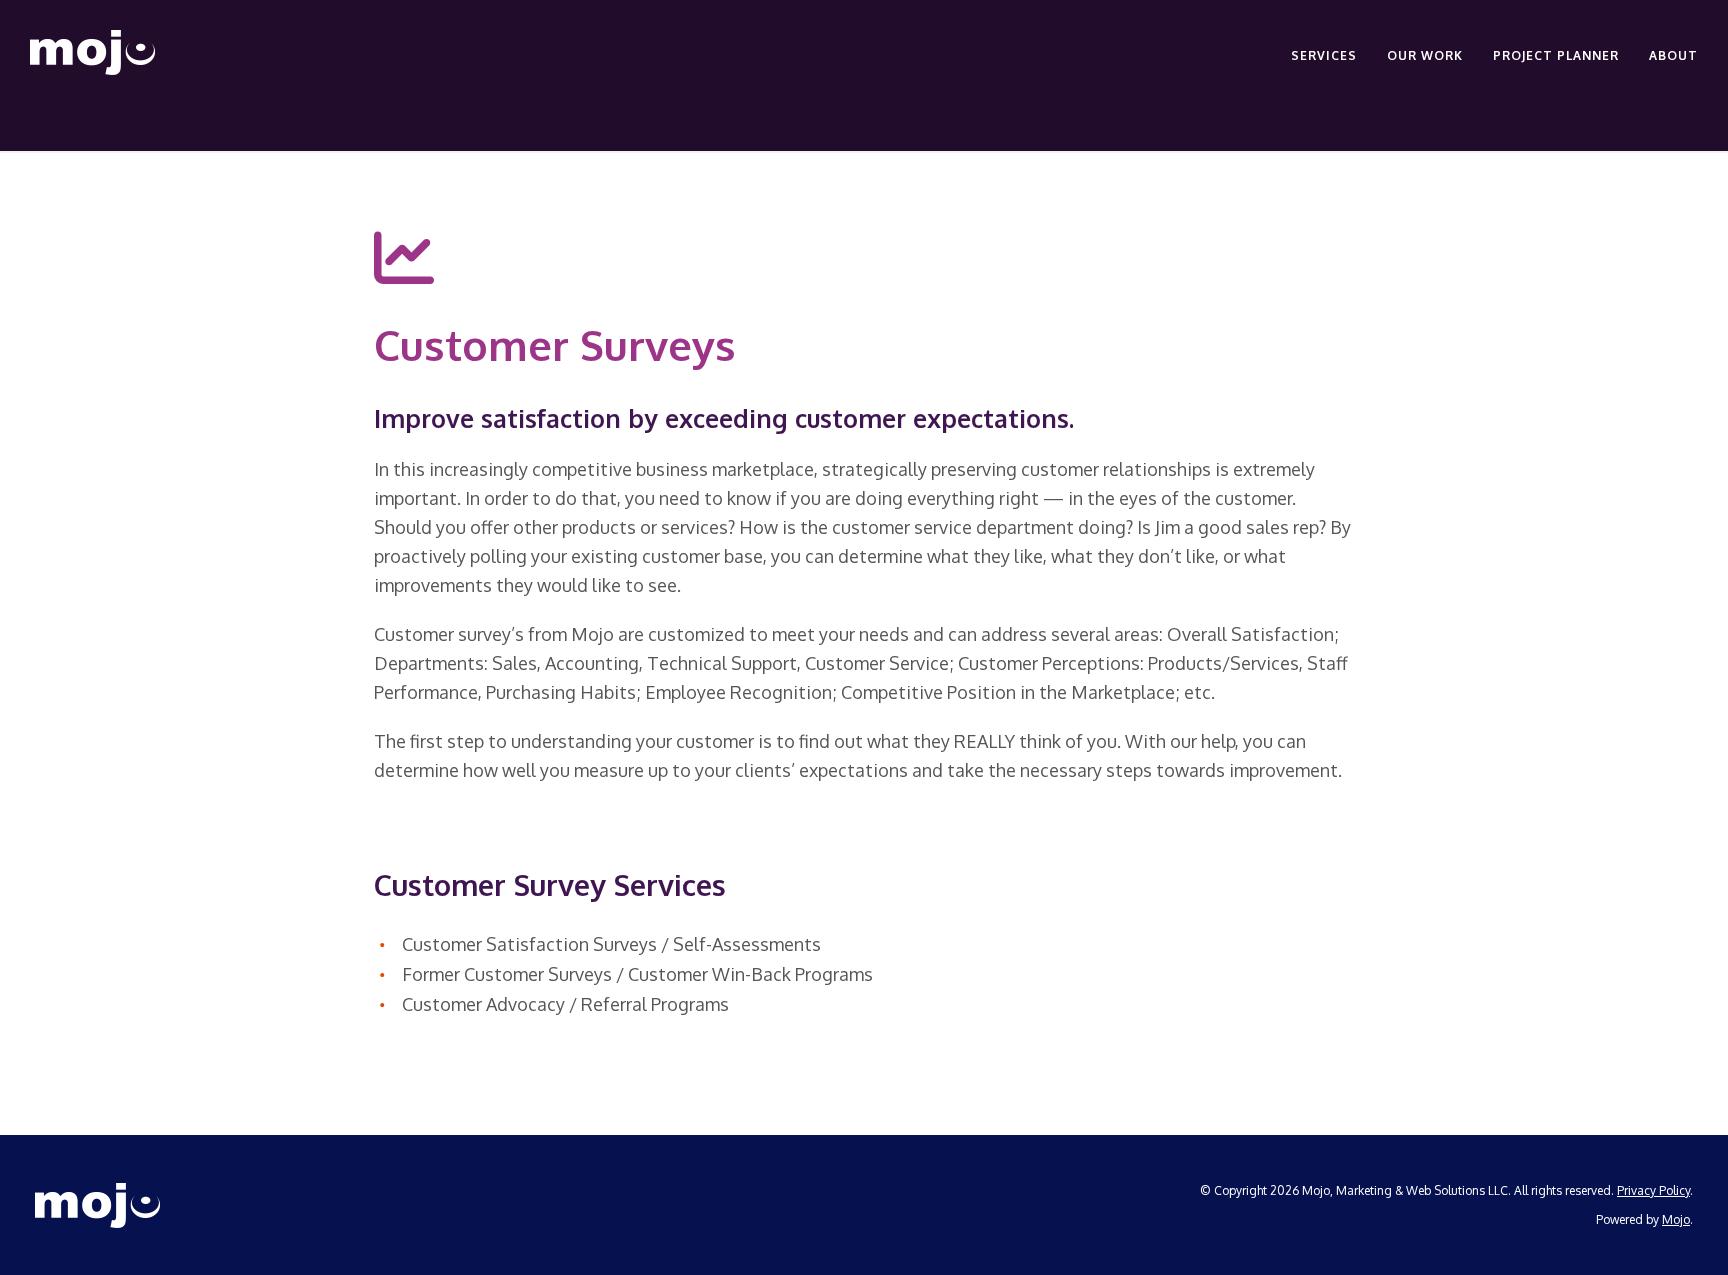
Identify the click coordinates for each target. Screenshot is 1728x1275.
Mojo (1676, 1219)
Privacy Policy (1653, 1190)
